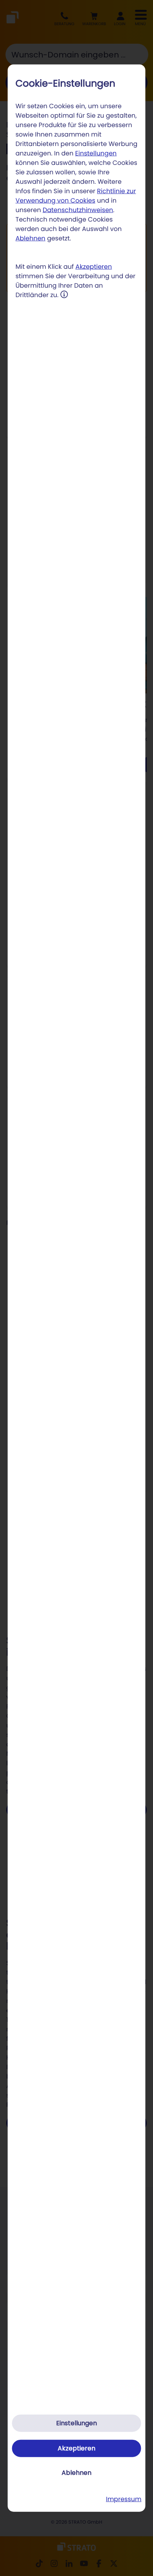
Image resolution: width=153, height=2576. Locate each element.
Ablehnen (31, 238)
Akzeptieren (94, 266)
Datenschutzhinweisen (78, 210)
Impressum (124, 2499)
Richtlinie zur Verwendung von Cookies (76, 195)
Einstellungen (96, 153)
